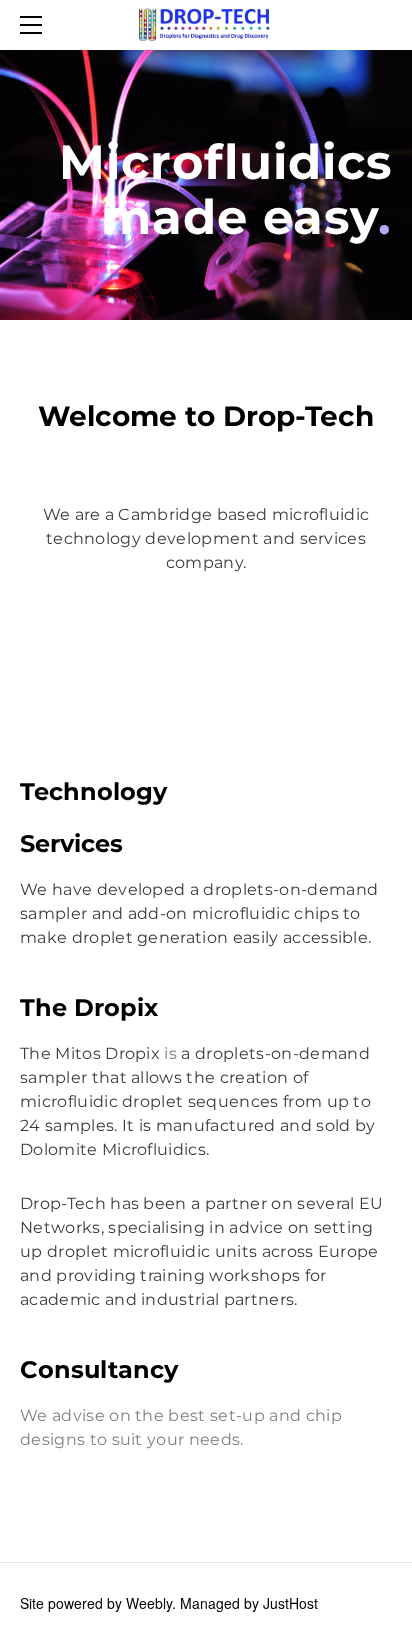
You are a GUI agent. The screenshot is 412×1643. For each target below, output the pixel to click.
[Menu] (35, 25)
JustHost (290, 1603)
